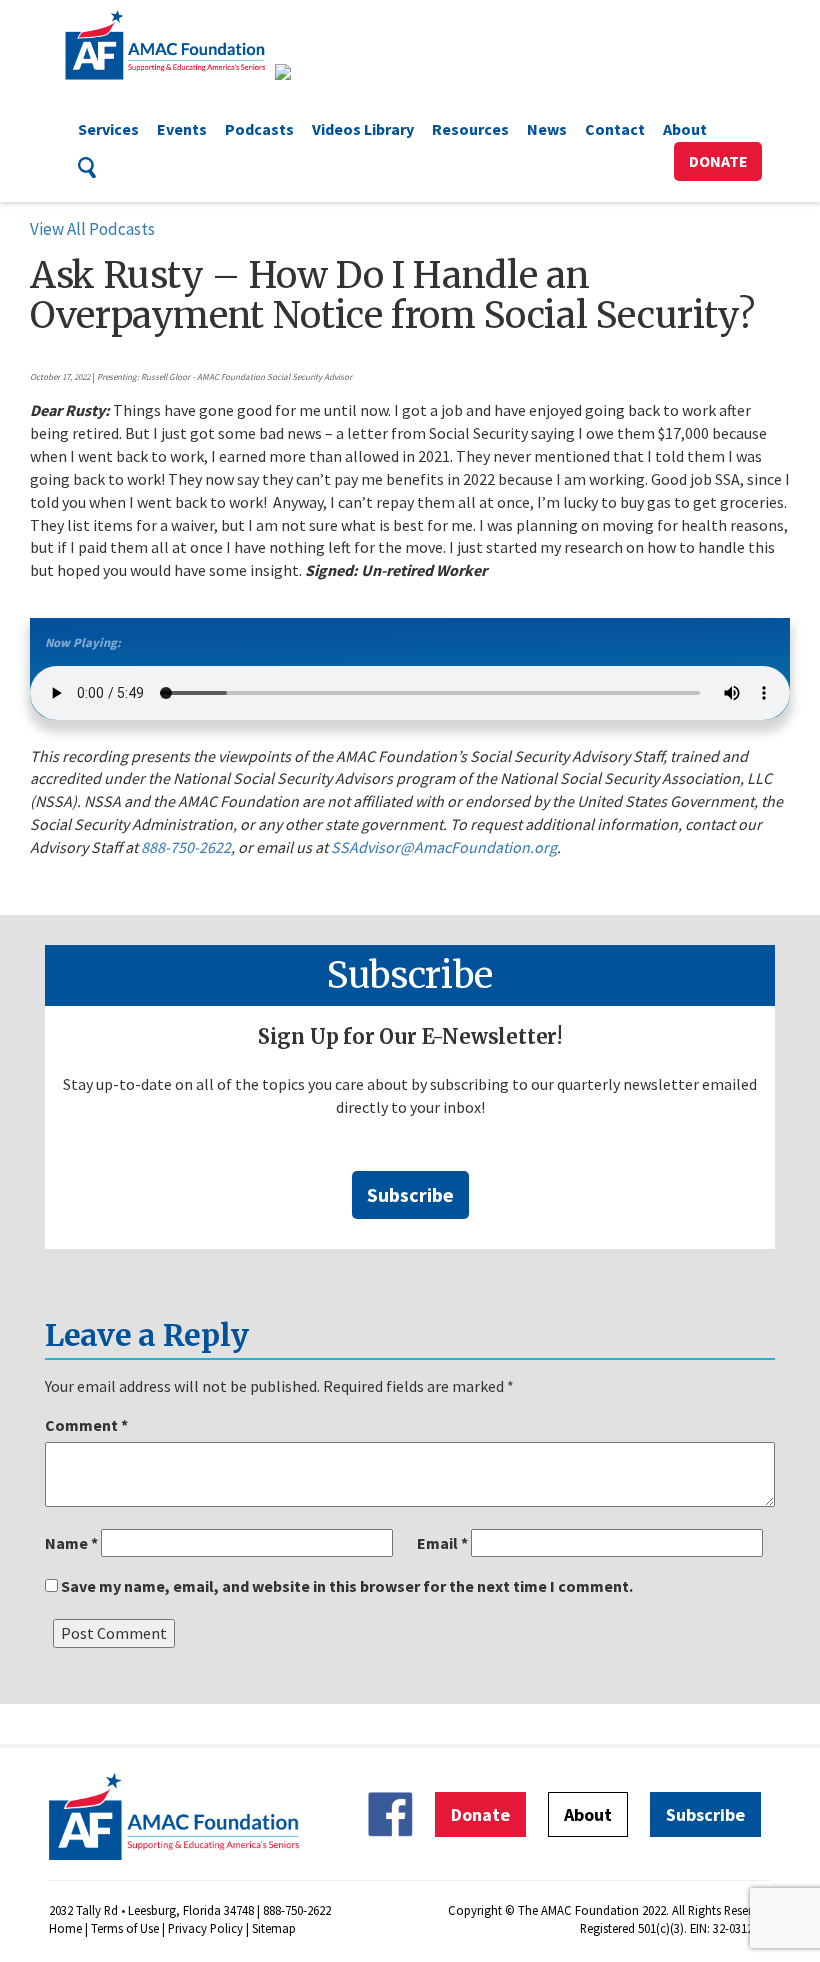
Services (108, 129)
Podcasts (259, 129)
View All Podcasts (92, 229)
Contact (615, 129)
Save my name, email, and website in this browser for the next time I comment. (347, 1586)
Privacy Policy (205, 1928)
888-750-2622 (186, 847)
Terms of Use (125, 1928)
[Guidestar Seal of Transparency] (307, 72)
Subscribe (410, 1194)
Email (442, 1543)
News (547, 129)
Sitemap (274, 1928)
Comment (86, 1425)
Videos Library (363, 129)
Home (65, 1928)
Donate (718, 161)
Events (182, 129)
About (685, 129)
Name (71, 1543)
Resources (470, 129)
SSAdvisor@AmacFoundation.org (444, 847)
